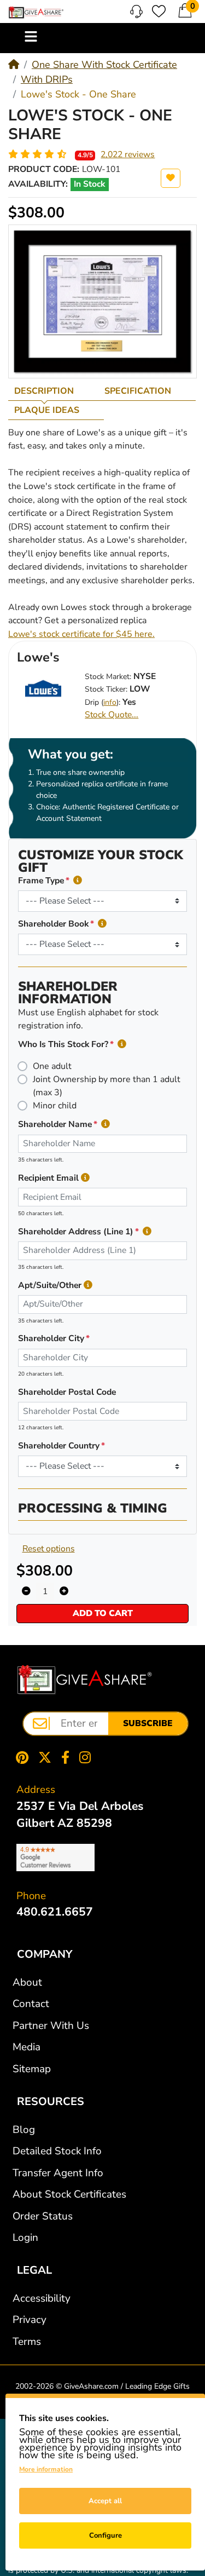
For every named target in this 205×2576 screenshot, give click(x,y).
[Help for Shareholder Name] (106, 1125)
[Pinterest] (20, 1757)
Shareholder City (51, 1338)
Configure (106, 2535)
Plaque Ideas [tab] (47, 410)
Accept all (105, 2501)
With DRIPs (47, 79)
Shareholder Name (55, 1124)
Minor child (55, 1106)
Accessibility (42, 2298)
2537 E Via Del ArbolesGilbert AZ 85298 (80, 1815)
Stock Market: (108, 677)
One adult (52, 1066)
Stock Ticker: (106, 689)
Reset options (49, 1549)
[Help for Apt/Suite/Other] (88, 1286)
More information (46, 2469)
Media (27, 2047)
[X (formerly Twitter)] (45, 1757)
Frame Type (41, 881)
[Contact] (136, 12)
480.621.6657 (55, 1912)
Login (25, 2238)
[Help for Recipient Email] (85, 1178)
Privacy (30, 2320)
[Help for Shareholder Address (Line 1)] (147, 1232)
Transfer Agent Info (58, 2173)
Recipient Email (48, 1178)
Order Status (43, 2216)
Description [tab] (44, 391)
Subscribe (148, 1723)
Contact (31, 2004)
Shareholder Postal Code (67, 1392)
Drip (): (102, 702)
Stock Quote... (112, 715)
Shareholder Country (59, 1446)
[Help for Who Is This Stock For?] (122, 1045)
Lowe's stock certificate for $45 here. (81, 634)
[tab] (53, 391)
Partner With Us (51, 2026)
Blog (24, 2130)
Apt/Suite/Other (50, 1285)
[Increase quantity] (64, 1591)
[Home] (14, 65)
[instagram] (87, 1757)
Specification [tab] (138, 391)
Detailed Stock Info (57, 2151)
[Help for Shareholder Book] (102, 924)
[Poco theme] (85, 1680)
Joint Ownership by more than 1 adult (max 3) (107, 1086)
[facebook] (65, 1757)
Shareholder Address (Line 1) (76, 1232)
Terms (27, 2342)
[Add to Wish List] (171, 178)
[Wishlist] (159, 11)
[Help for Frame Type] (78, 881)
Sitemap (32, 2069)
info (110, 702)
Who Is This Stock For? (63, 1044)
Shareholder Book (53, 924)
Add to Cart (103, 1613)
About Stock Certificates (69, 2194)
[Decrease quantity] (26, 1591)
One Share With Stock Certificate (104, 65)
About (27, 1982)
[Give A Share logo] (36, 13)
